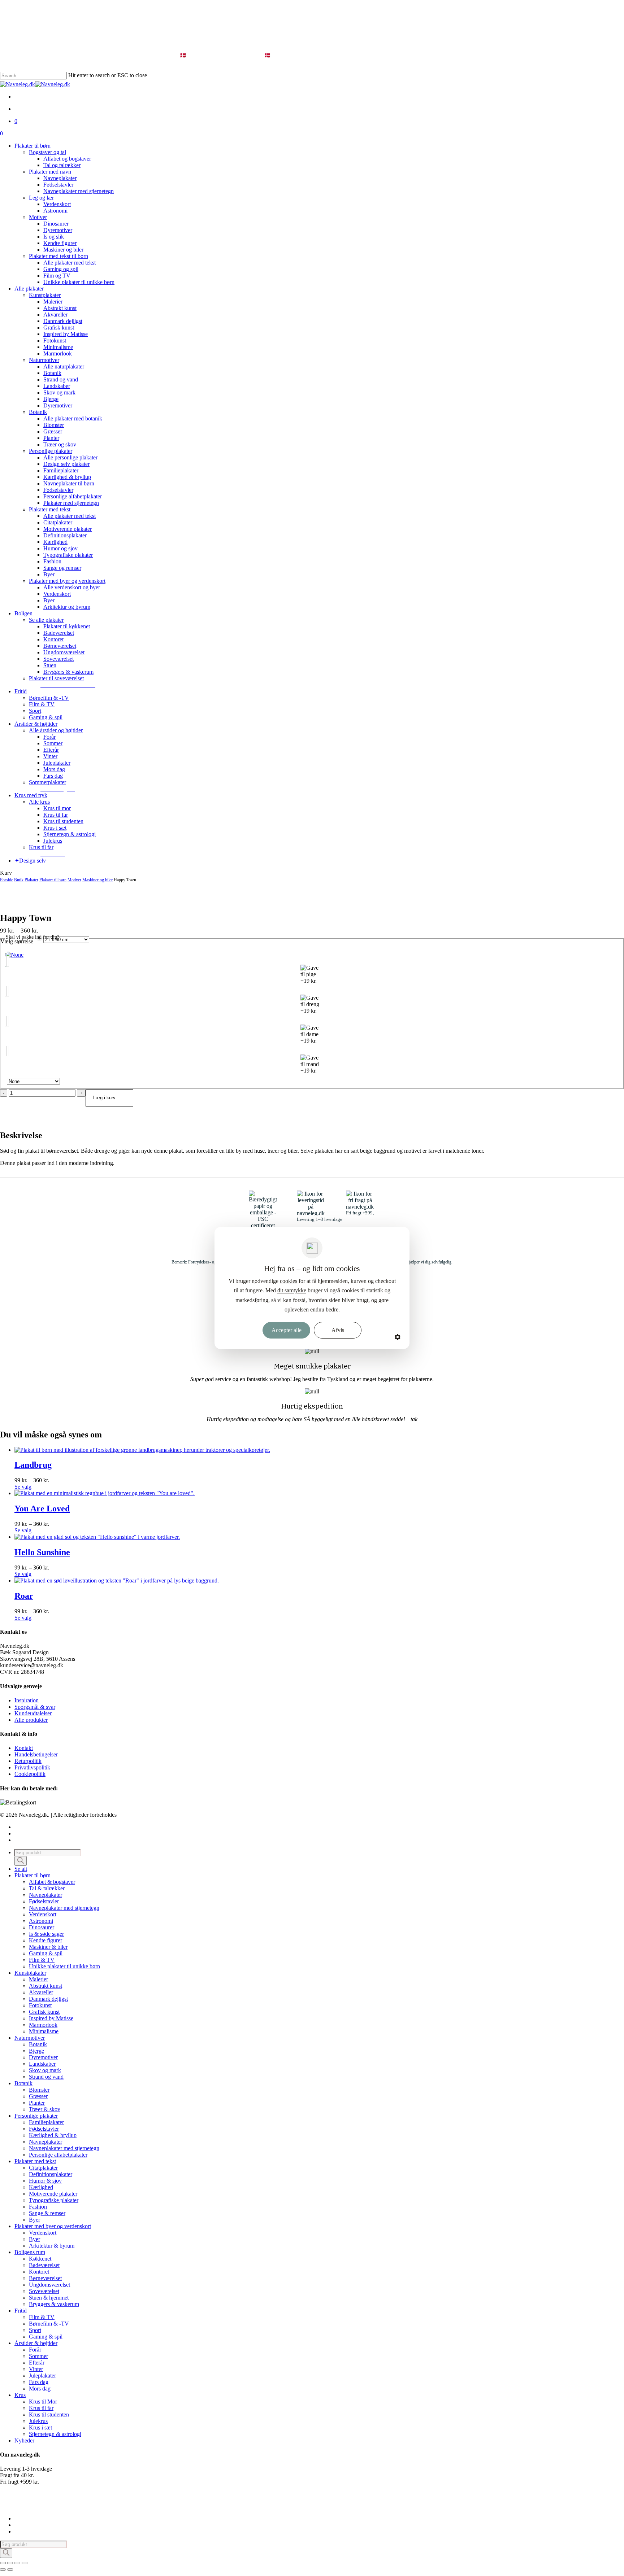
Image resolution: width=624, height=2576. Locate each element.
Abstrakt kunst (45, 1986)
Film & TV (42, 1960)
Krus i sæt (40, 2427)
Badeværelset (44, 2265)
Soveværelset (44, 2291)
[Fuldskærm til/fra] (10, 2563)
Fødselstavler (44, 1901)
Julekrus (38, 2421)
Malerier (38, 1979)
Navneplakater (45, 1895)
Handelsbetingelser (36, 1754)
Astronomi (41, 1921)
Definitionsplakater (51, 2174)
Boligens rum (30, 2252)
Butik (19, 880)
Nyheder (24, 2440)
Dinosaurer (42, 1927)
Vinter (36, 2369)
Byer (34, 2220)
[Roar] (117, 1580)
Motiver (74, 880)
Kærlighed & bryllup (53, 2135)
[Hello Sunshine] (97, 1537)
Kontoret (39, 2272)
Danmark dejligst (48, 1999)
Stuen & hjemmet (49, 2298)
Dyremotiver (43, 2057)
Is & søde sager (46, 1934)
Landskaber (42, 2064)
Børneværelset (45, 2278)
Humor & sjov (45, 2181)
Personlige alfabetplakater (58, 2155)
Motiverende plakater (53, 2194)
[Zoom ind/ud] (3, 2563)
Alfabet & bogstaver (52, 1882)
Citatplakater (43, 2168)
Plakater (31, 880)
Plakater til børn (53, 880)
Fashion (38, 2207)
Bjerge (36, 2051)
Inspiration (27, 1700)
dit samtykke (292, 1290)
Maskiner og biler (97, 880)
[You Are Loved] (105, 1493)
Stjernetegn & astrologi (55, 2434)
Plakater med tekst (35, 2161)
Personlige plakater (36, 2116)
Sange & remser (47, 2213)
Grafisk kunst (44, 2012)
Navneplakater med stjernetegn (64, 1908)
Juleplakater (42, 2376)
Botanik (38, 2044)
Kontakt (24, 1748)
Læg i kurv (104, 1098)
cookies (289, 1281)
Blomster (39, 2090)
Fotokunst (40, 2005)
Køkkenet (40, 2259)
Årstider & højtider (36, 2343)
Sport (35, 2330)
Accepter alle (287, 1330)
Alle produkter (31, 1720)
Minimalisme (44, 2031)
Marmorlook (43, 2025)
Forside (6, 880)
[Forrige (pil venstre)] (3, 2570)
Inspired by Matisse (51, 2018)
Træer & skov (45, 2109)
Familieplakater (46, 2122)
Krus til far (41, 2408)
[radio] (312, 955)
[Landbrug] (142, 1450)
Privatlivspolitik (32, 1767)
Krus (20, 2395)
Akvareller (41, 1992)
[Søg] (21, 1861)
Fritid (21, 2311)
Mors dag (40, 2389)
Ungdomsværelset (49, 2285)
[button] (68, 685)
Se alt (21, 1869)
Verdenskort (43, 1914)
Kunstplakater (30, 1973)
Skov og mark (45, 2070)
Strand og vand (46, 2077)
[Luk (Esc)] (25, 2563)
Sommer (38, 2356)
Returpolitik (28, 1761)
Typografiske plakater (54, 2200)
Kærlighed (41, 2187)
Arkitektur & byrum (52, 2246)
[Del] (17, 2563)
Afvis (338, 1330)
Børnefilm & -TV (49, 2324)
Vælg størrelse (17, 941)
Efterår (37, 2363)
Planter (37, 2103)
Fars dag (39, 2382)
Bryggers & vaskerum (54, 2304)
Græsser (38, 2096)
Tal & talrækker (47, 1888)
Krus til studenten (49, 2415)
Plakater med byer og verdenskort (53, 2226)
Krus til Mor (43, 2402)
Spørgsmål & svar (35, 1707)
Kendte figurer (45, 1940)
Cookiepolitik (30, 1774)
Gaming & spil (46, 1953)
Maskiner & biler (48, 1947)
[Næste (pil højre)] (10, 2570)
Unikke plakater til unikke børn (64, 1966)
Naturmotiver (30, 2038)
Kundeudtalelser (33, 1713)
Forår (35, 2350)
